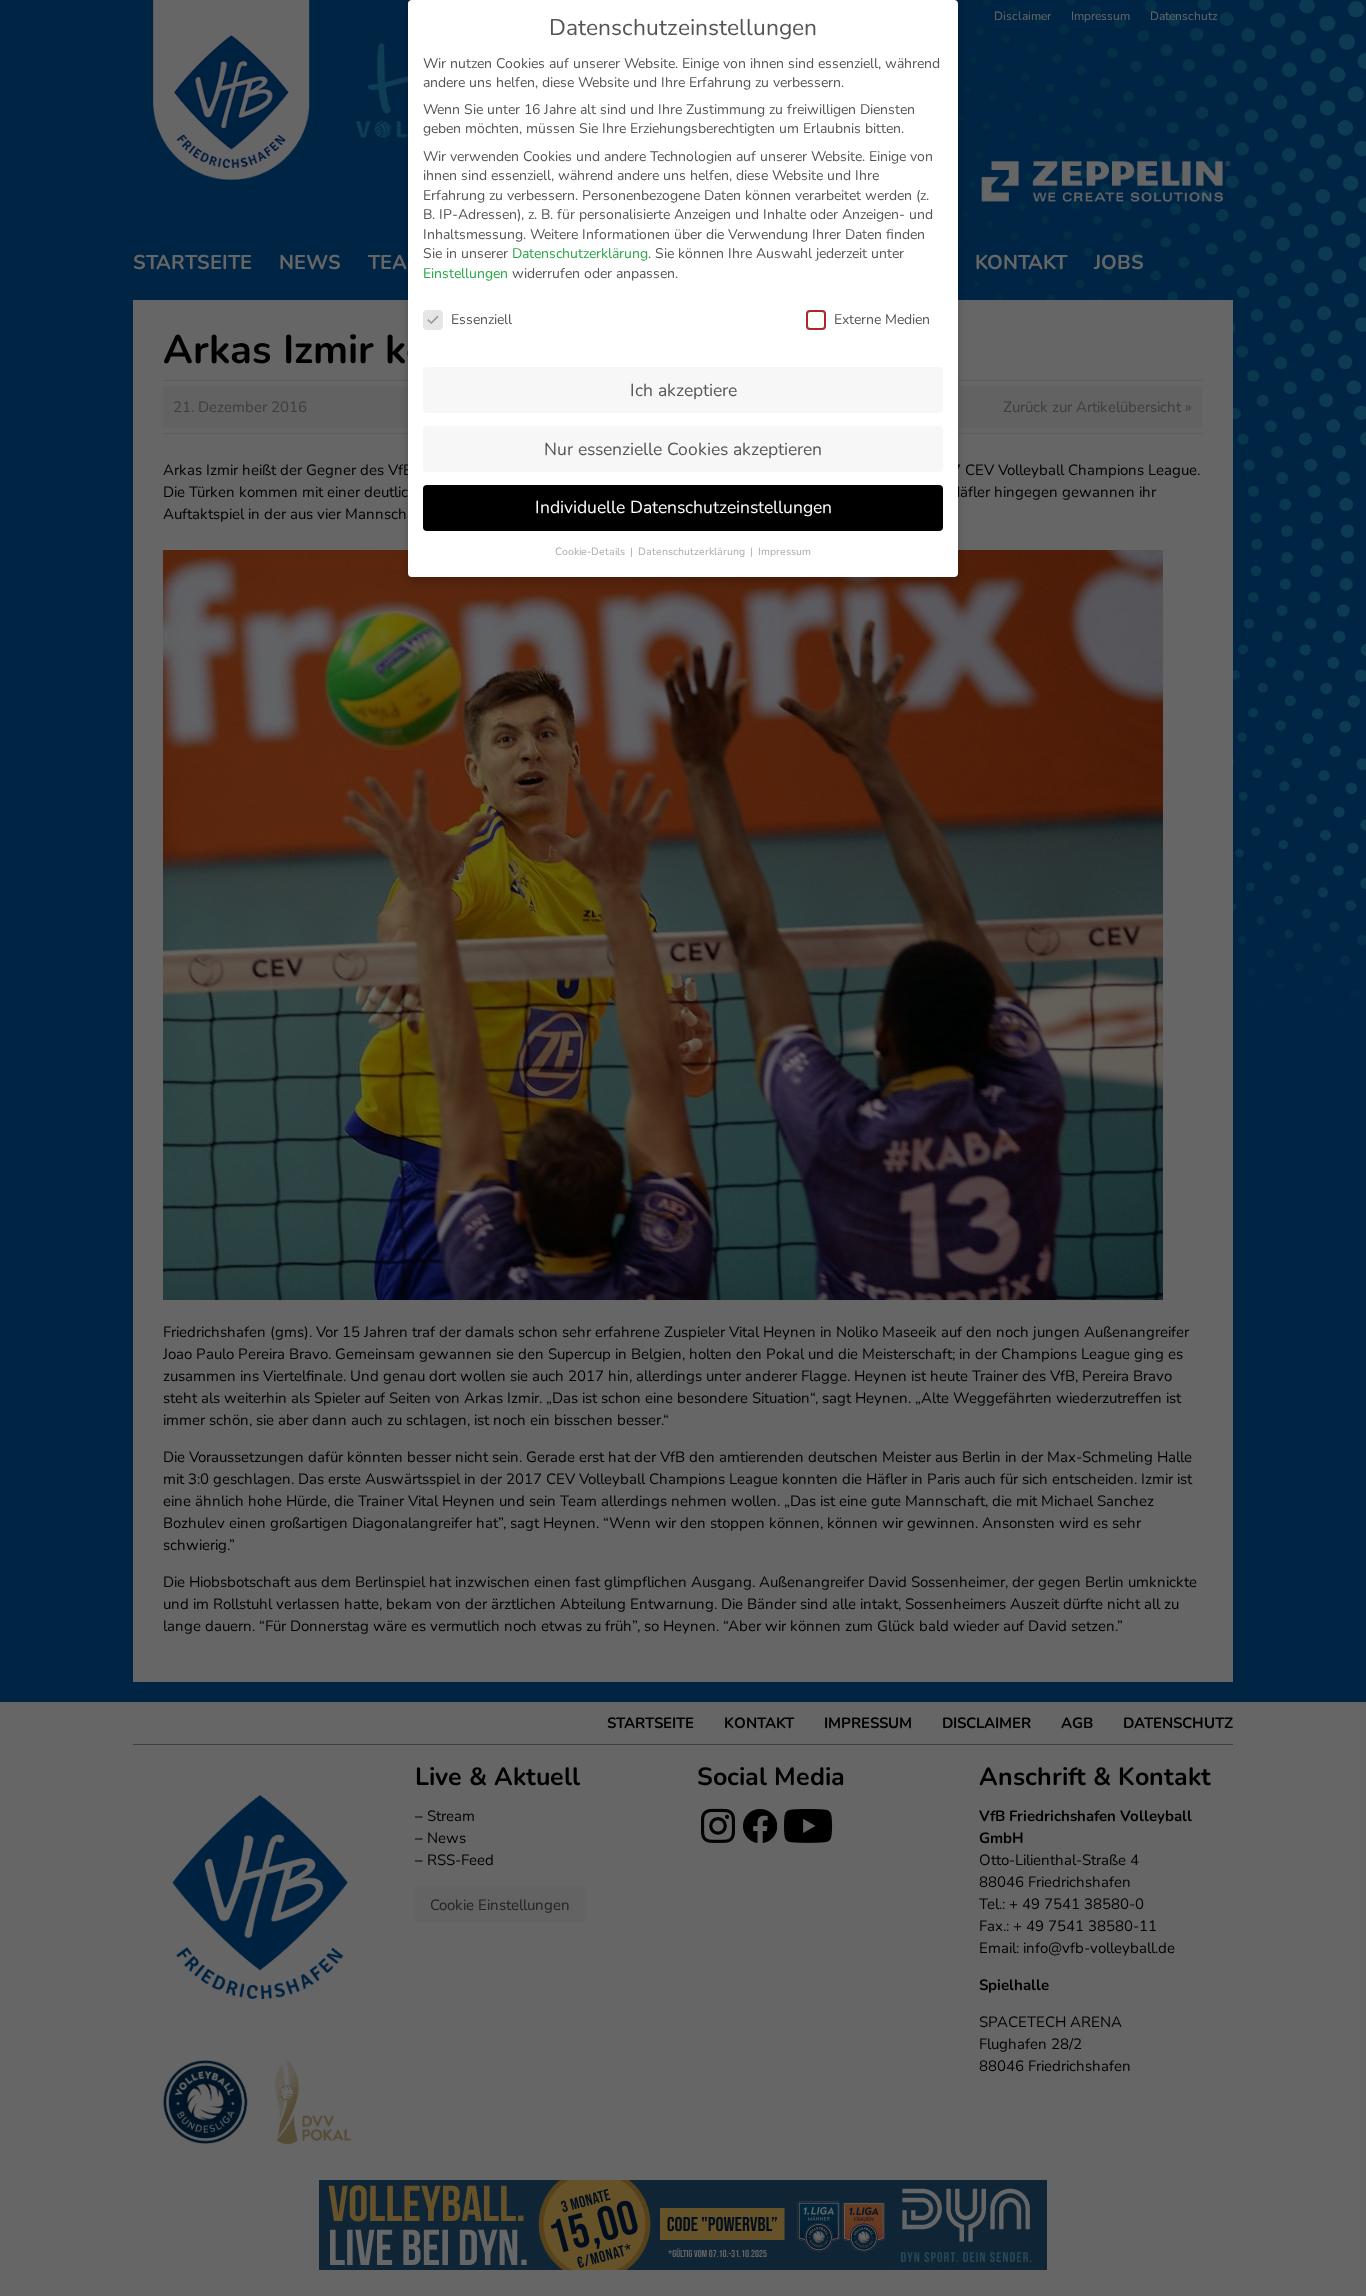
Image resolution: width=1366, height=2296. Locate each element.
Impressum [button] (784, 551)
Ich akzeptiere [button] (683, 390)
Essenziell (481, 319)
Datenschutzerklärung (580, 253)
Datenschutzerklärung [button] (693, 551)
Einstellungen (465, 273)
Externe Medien (882, 319)
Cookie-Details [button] (591, 551)
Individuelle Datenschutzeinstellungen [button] (683, 507)
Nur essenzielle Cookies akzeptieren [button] (683, 449)
